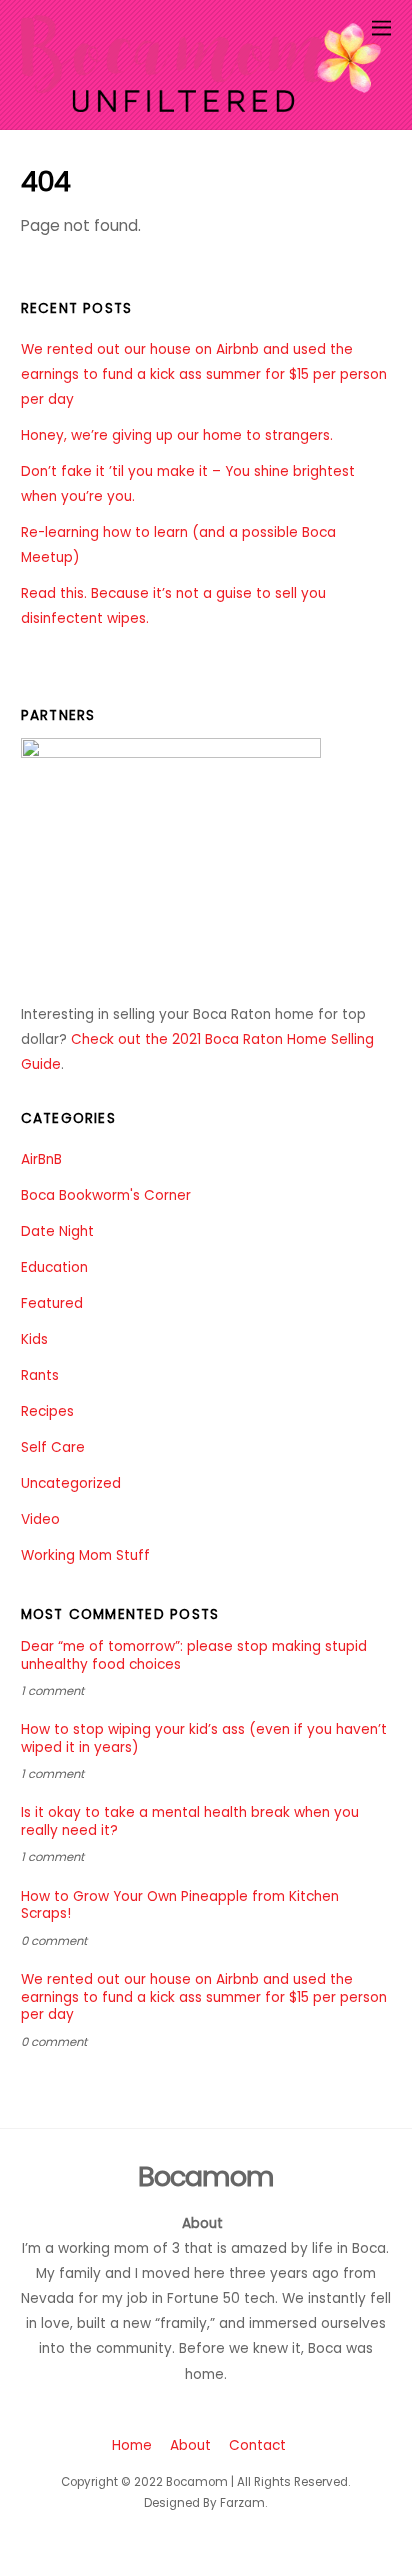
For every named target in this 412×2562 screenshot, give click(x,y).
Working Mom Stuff (85, 1555)
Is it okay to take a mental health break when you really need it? (190, 1822)
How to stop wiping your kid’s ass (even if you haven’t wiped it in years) (204, 1739)
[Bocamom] (201, 103)
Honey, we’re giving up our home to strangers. (177, 435)
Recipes (47, 1411)
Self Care (53, 1447)
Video (40, 1519)
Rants (40, 1375)
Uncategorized (71, 1483)
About (190, 2445)
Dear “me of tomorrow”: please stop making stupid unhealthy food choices (194, 1656)
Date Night (57, 1231)
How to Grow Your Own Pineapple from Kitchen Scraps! (180, 1906)
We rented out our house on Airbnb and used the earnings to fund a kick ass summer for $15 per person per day (204, 374)
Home (132, 2445)
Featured (52, 1303)
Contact (257, 2445)
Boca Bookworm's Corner (106, 1195)
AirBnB (41, 1159)
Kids (34, 1339)
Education (54, 1267)
